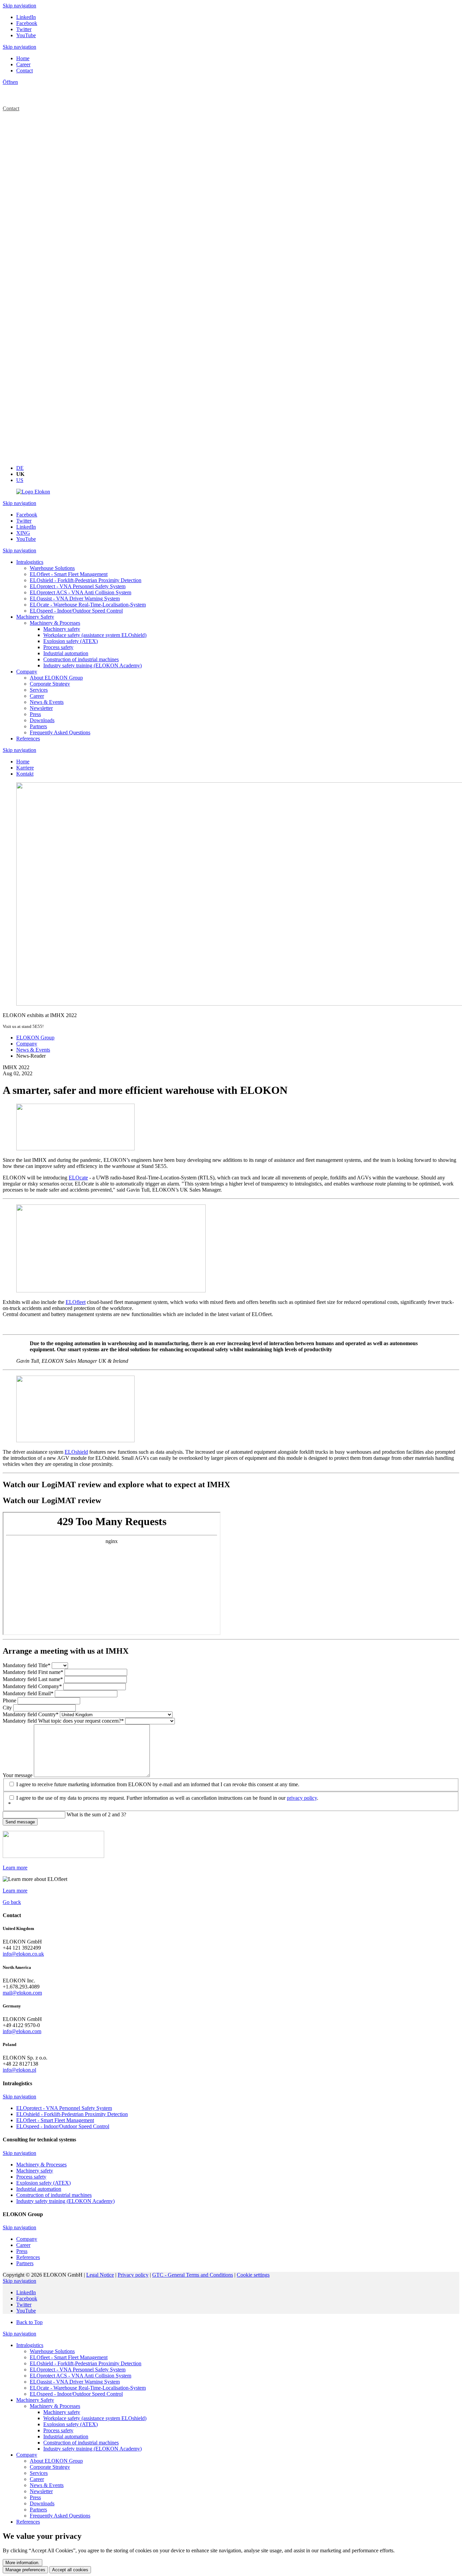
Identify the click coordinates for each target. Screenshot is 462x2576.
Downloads (42, 2503)
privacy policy (302, 1798)
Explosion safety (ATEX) (71, 2424)
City (8, 1708)
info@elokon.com (22, 2031)
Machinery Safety (35, 2400)
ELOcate (78, 1178)
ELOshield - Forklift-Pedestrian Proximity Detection (86, 2363)
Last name (33, 1679)
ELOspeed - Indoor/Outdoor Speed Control (76, 2394)
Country (31, 1714)
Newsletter (41, 2491)
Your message (18, 1775)
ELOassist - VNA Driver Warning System (75, 2382)
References (28, 2522)
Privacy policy (133, 2275)
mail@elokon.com (22, 1993)
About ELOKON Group (56, 2461)
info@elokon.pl (19, 2070)
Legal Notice (100, 2275)
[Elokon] (33, 492)
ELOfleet (76, 1302)
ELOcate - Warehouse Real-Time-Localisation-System (88, 2388)
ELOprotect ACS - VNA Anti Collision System (80, 2376)
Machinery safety (62, 2412)
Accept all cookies (70, 2570)
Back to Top (29, 2322)
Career (37, 2479)
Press (35, 2497)
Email (28, 1693)
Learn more (15, 1868)
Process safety (58, 2430)
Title (27, 1665)
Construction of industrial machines (81, 2443)
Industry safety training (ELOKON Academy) (93, 2449)
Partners (38, 2510)
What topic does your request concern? (63, 1721)
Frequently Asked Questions (60, 2516)
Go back (12, 1902)
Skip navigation (19, 6)
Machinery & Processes (55, 2406)
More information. (22, 2563)
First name (33, 1672)
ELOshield (76, 1452)
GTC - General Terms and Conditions (193, 2275)
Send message (20, 1822)
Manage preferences (25, 2570)
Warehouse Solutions (52, 2351)
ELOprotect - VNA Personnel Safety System (78, 2370)
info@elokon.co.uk (23, 1954)
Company (32, 1686)
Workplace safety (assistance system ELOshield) (95, 2418)
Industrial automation (66, 2436)
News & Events (47, 2485)
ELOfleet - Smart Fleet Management (69, 2357)
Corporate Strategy (50, 2467)
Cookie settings (253, 2275)
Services (39, 2473)
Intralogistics (30, 2345)
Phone (10, 1700)
